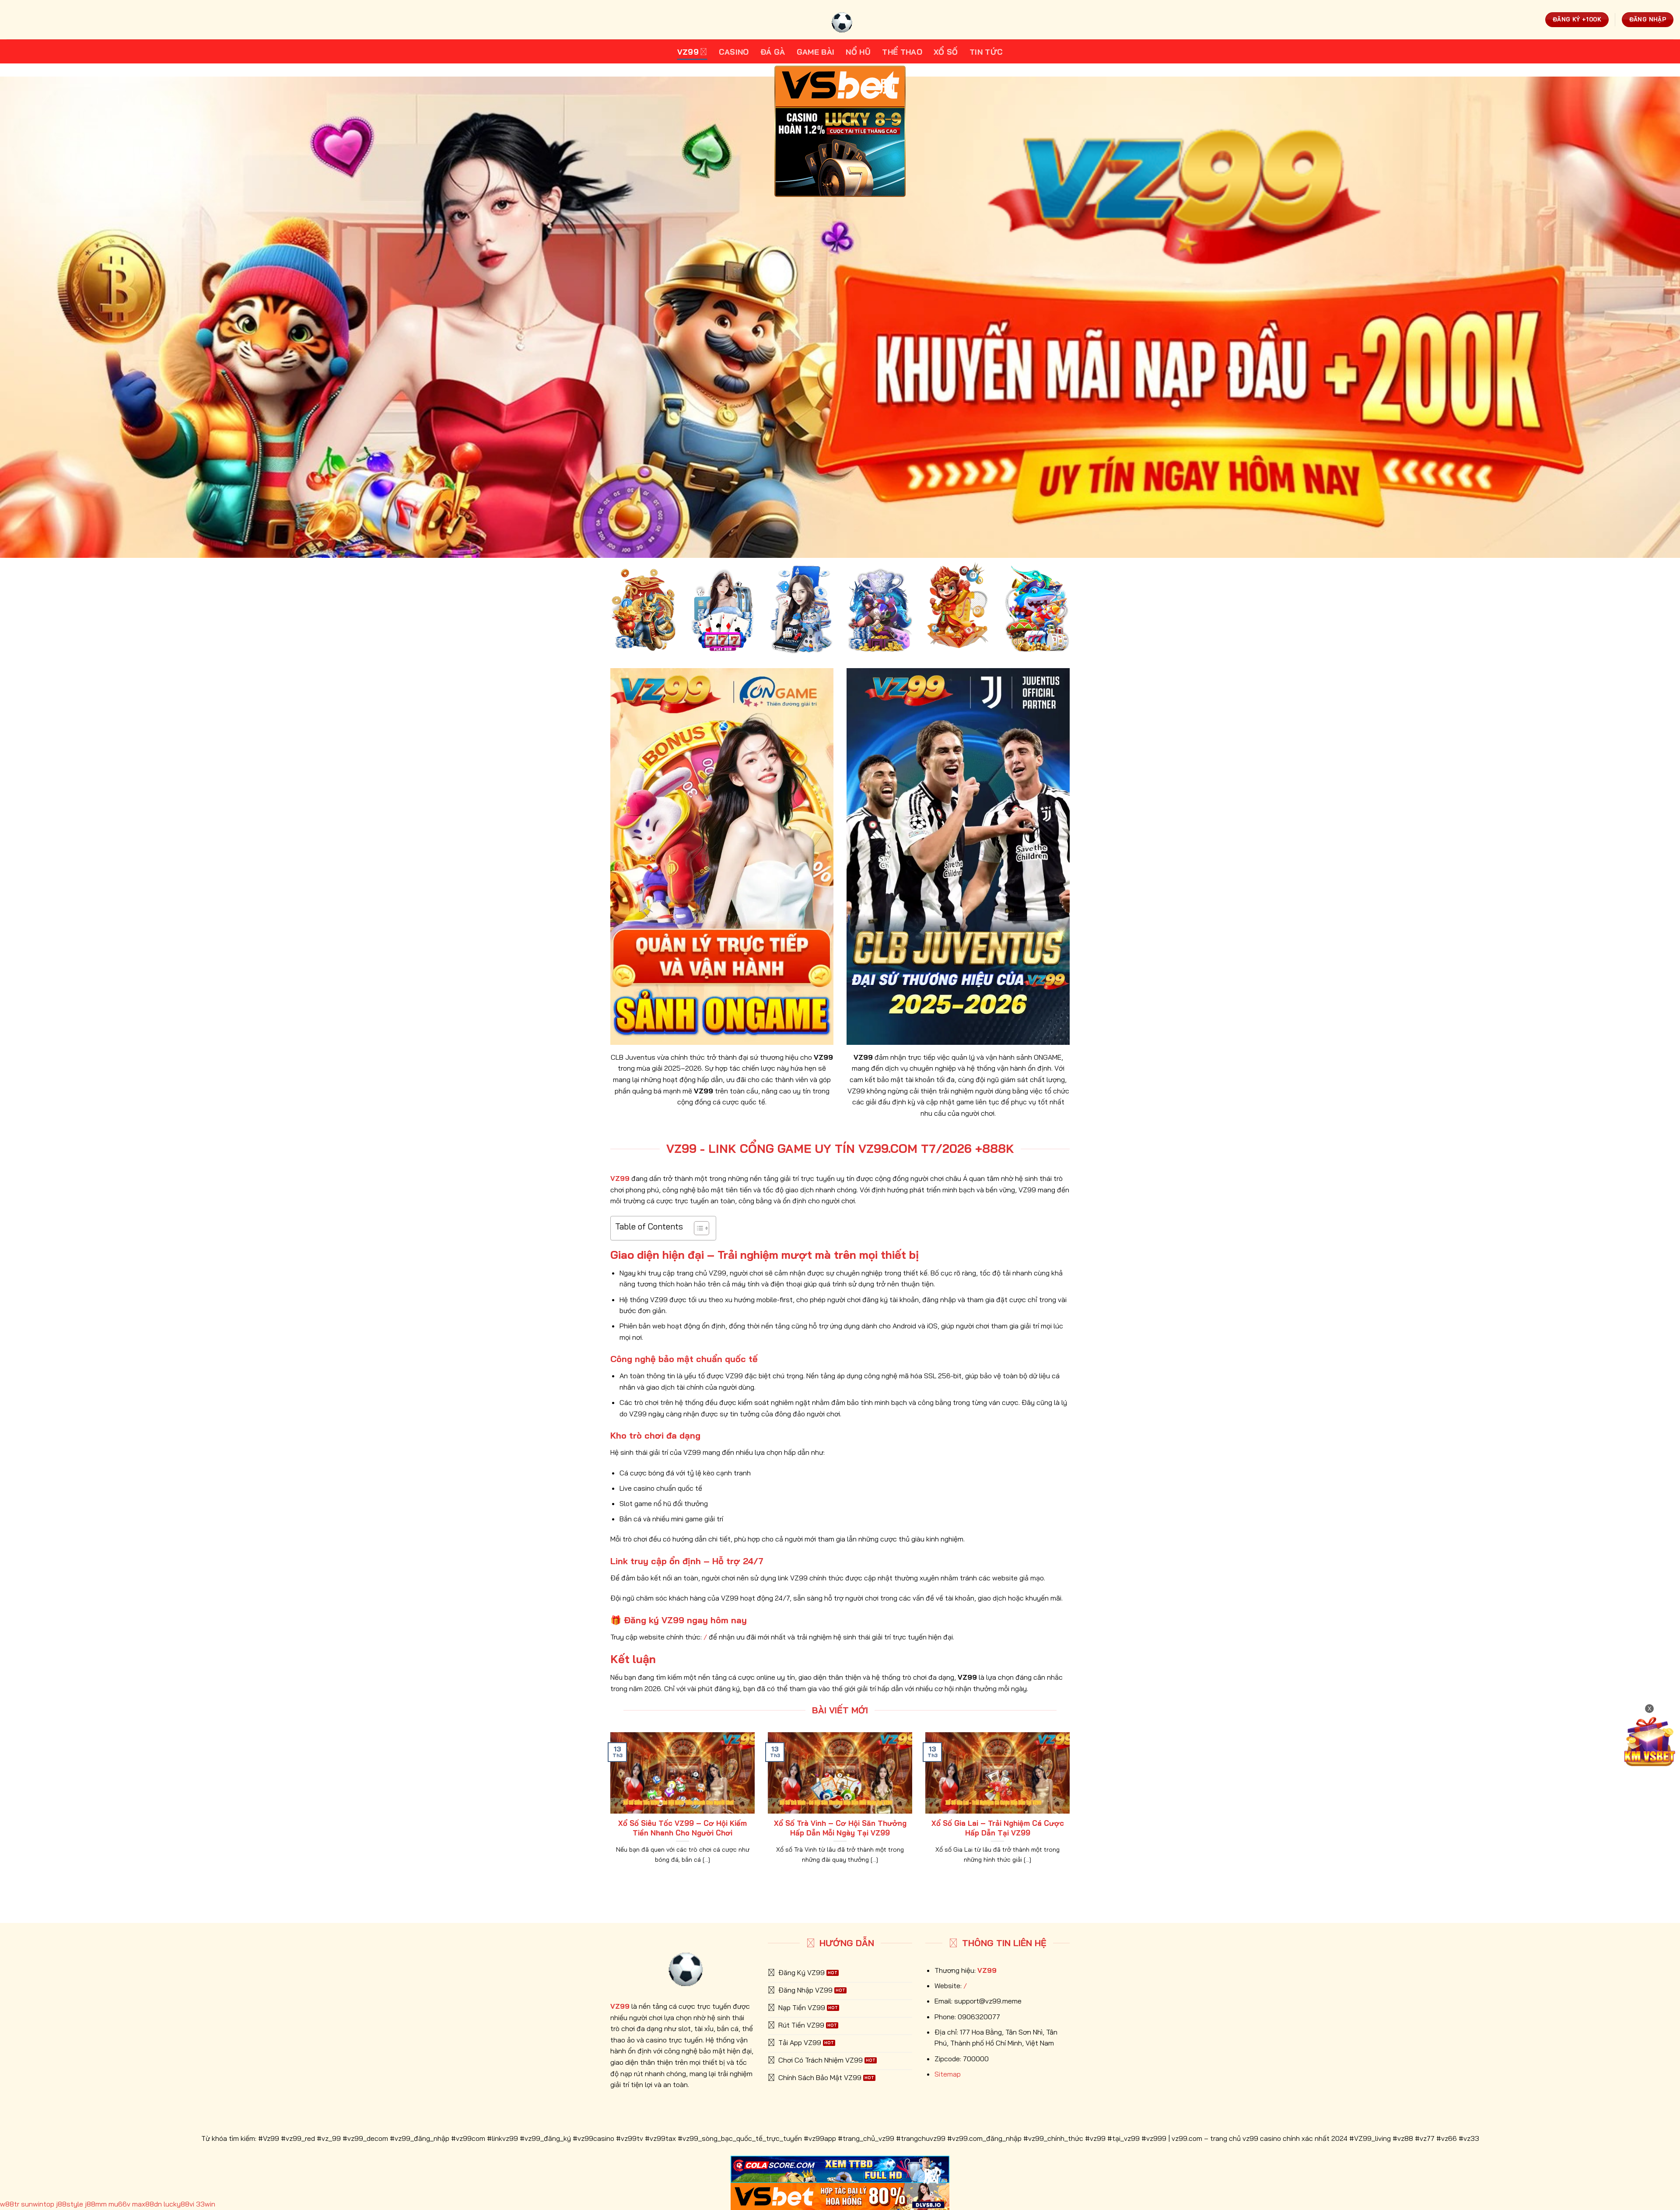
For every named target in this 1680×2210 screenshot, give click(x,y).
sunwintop (38, 2204)
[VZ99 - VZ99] (840, 20)
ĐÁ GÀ (773, 52)
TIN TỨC (986, 52)
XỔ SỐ (946, 52)
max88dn (147, 2204)
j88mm (96, 2204)
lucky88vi (179, 2204)
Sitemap (948, 2074)
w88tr (10, 2204)
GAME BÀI (816, 52)
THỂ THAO (902, 52)
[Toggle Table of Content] (697, 1228)
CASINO (734, 52)
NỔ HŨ (858, 52)
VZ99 (688, 52)
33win (206, 2204)
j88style (70, 2204)
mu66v (119, 2204)
